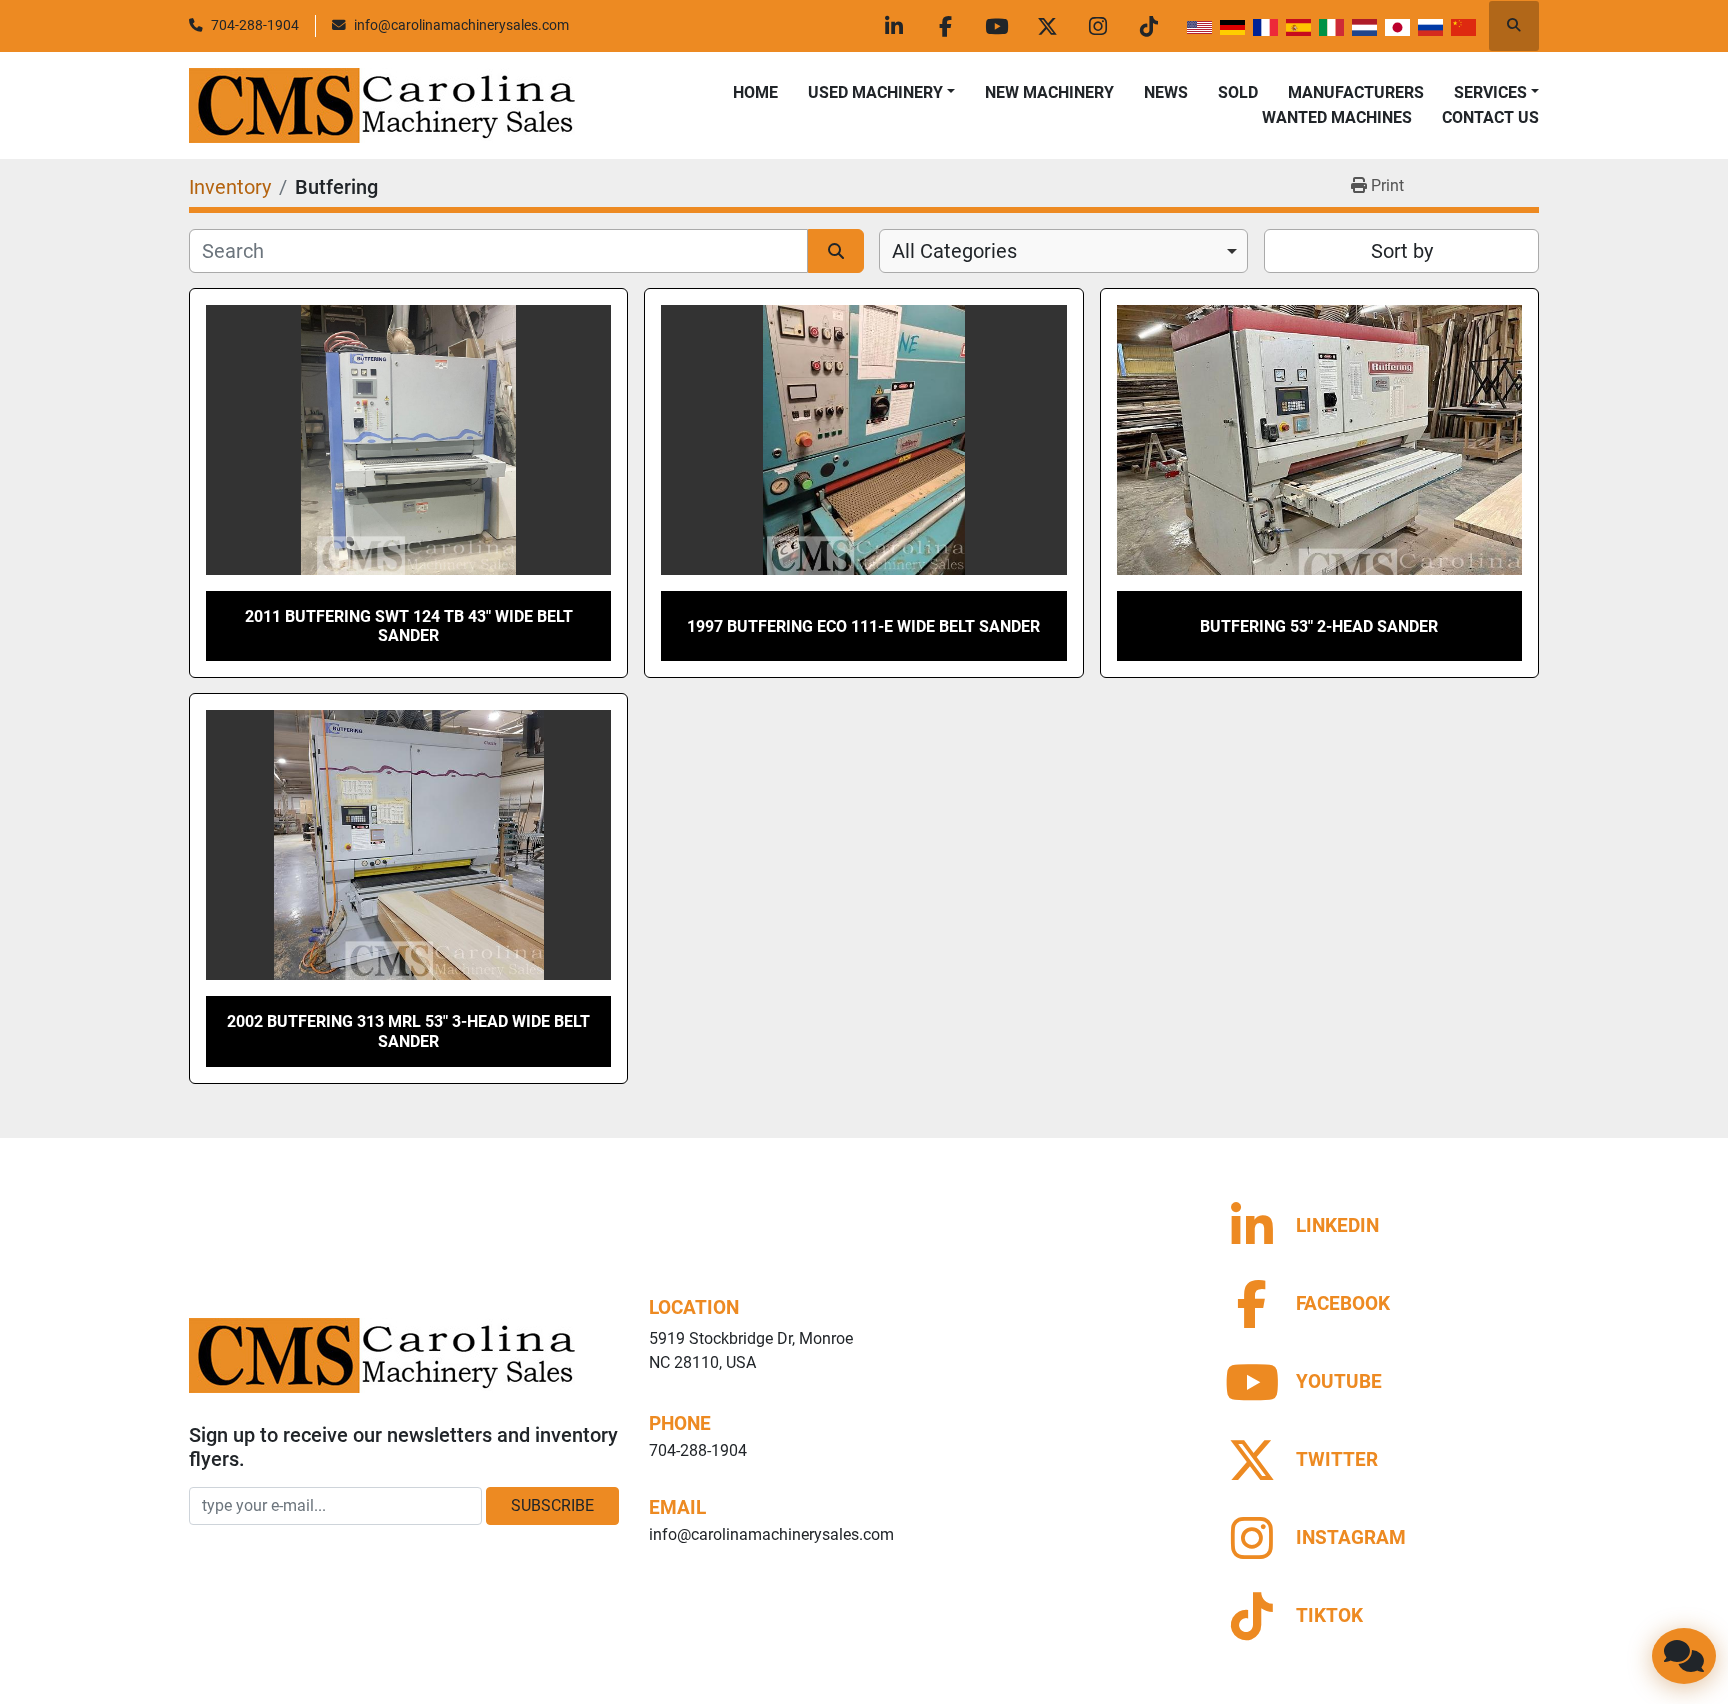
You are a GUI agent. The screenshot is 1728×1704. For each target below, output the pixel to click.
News (1166, 92)
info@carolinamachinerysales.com (461, 25)
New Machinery (1049, 92)
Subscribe (552, 1505)
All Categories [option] (954, 251)
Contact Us (1490, 117)
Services (1490, 92)
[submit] (836, 251)
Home (755, 92)
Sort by (1402, 251)
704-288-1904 (255, 25)
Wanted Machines (1337, 117)
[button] (881, 93)
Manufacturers (1356, 92)
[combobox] (1063, 251)
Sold (1238, 92)
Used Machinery (875, 92)
